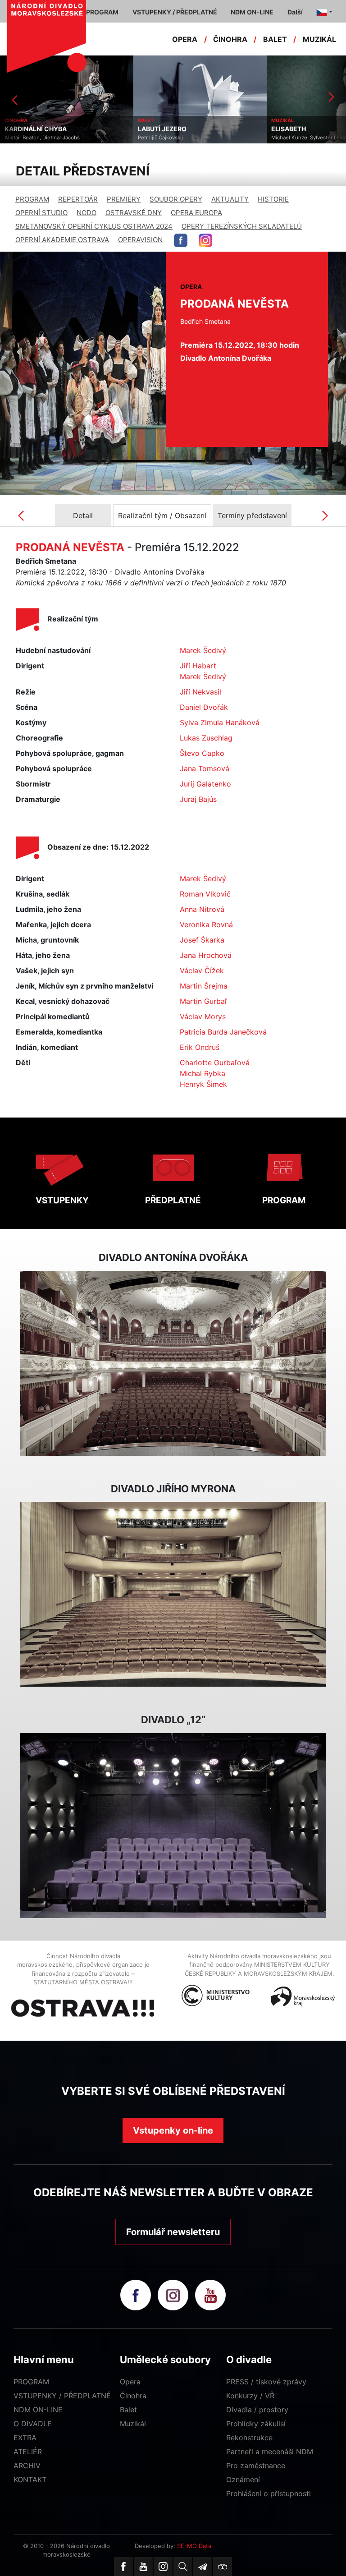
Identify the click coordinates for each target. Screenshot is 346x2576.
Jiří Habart (198, 666)
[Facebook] (123, 2567)
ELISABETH (155, 129)
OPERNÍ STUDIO (41, 213)
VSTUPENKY (62, 1200)
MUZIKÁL (319, 39)
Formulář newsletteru (173, 2232)
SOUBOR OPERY (176, 199)
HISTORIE (273, 199)
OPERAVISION (140, 240)
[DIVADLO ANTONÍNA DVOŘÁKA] (173, 1363)
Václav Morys (203, 1017)
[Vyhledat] (183, 2567)
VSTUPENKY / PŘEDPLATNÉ (62, 2396)
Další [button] (295, 12)
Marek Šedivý (203, 650)
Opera (130, 2382)
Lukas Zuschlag (206, 738)
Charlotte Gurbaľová (215, 1063)
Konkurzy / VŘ (250, 2396)
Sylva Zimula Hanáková (220, 722)
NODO (86, 213)
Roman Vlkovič (205, 894)
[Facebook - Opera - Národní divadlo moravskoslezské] (181, 240)
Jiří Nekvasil (200, 692)
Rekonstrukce (249, 2438)
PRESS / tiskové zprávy (266, 2382)
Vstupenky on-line (173, 2130)
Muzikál (133, 2424)
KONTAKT (30, 2479)
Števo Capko (202, 753)
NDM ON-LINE (38, 2410)
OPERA (185, 39)
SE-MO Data (194, 2546)
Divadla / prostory (257, 2410)
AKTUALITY (230, 199)
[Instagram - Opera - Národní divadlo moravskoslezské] (205, 240)
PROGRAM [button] (102, 12)
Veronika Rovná (206, 925)
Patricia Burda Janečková (223, 1032)
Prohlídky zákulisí (256, 2424)
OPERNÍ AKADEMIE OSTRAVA (62, 240)
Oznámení (243, 2479)
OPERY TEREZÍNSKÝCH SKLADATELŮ (242, 226)
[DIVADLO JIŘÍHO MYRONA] (173, 1594)
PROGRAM (32, 199)
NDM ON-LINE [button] (252, 12)
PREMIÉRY (124, 199)
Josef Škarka (202, 940)
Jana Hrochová (206, 955)
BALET (275, 39)
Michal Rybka (203, 1073)
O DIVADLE (33, 2424)
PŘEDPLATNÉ (173, 1200)
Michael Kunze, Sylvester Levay (176, 138)
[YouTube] (143, 2567)
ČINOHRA (230, 39)
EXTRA (25, 2438)
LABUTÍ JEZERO (29, 129)
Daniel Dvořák (204, 707)
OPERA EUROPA (196, 213)
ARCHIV (27, 2466)
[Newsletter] (203, 2567)
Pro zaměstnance (256, 2466)
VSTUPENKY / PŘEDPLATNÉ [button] (175, 12)
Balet (128, 2410)
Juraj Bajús (198, 799)
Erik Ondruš (200, 1047)
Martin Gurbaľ (203, 1001)
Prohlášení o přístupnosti (269, 2493)
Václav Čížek (202, 971)
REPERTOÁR (78, 199)
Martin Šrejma (204, 986)
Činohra (133, 2396)
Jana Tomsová (205, 768)
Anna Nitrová (202, 909)
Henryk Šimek (203, 1084)
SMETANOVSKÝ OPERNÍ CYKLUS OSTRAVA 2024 (94, 226)
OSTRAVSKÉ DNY (134, 213)
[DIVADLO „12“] (173, 1826)
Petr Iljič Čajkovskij (27, 138)
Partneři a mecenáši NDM (270, 2452)
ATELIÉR (28, 2452)
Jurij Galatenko (205, 784)
